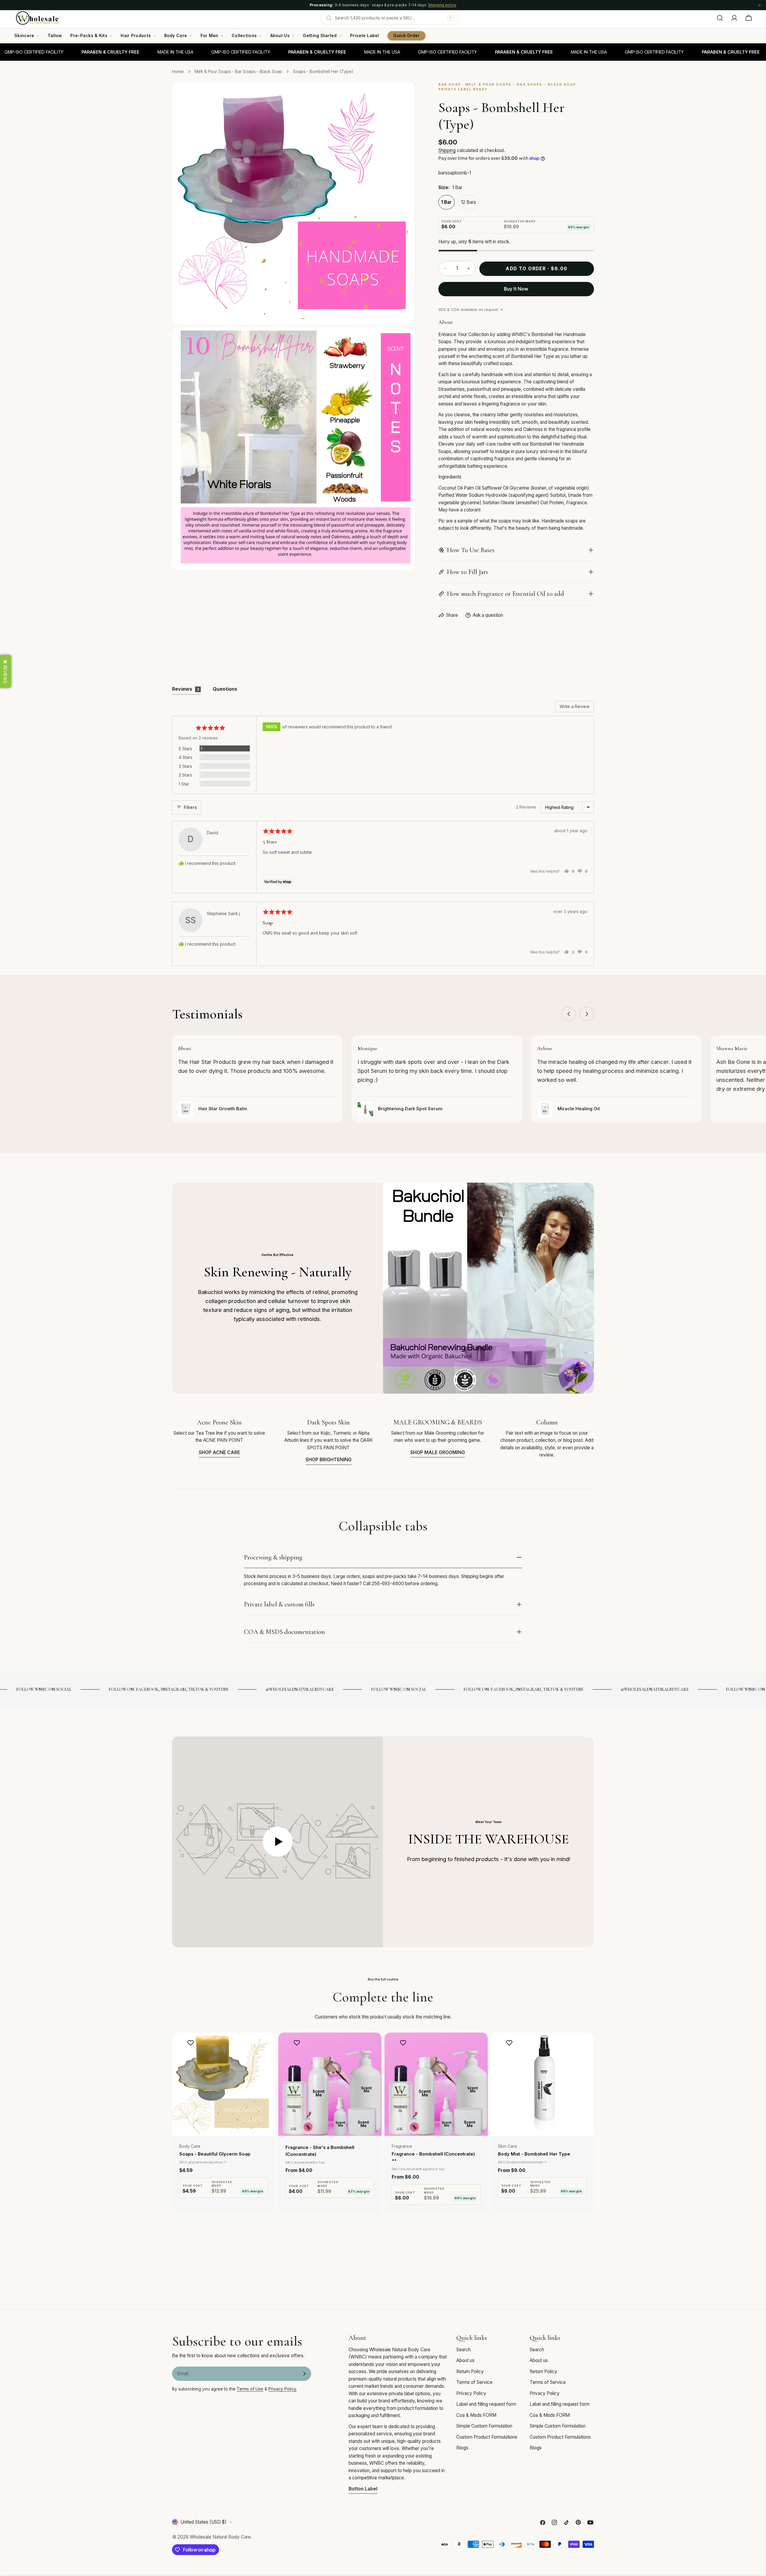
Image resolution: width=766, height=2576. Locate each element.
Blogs (462, 2448)
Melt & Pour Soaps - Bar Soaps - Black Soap (238, 71)
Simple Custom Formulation (484, 2426)
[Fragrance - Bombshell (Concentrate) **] (436, 2084)
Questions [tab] (225, 689)
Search (463, 2350)
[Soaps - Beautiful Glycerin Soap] (224, 2084)
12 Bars (468, 202)
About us (465, 2360)
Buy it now (516, 289)
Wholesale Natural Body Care (220, 2537)
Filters (190, 807)
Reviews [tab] (186, 689)
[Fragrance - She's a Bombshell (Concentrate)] (330, 2084)
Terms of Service (474, 2382)
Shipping (447, 150)
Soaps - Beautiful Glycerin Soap (215, 2154)
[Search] (720, 18)
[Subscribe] (304, 2374)
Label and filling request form (486, 2404)
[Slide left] (569, 1014)
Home (178, 71)
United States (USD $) (203, 2522)
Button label (363, 2489)
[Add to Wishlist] (191, 2043)
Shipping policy (442, 5)
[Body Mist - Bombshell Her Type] (542, 2084)
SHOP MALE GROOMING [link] (438, 1452)
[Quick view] (267, 2046)
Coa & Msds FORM (476, 2415)
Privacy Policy (471, 2393)
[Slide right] (587, 1014)
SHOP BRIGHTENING (329, 1460)
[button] (6, 671)
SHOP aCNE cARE (219, 1452)
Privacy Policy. (283, 2389)
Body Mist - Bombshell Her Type (534, 2154)
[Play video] (278, 1842)
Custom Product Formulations (487, 2437)
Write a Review (574, 706)
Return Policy (470, 2371)
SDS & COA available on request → (471, 310)
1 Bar (446, 202)
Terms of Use (250, 2389)
